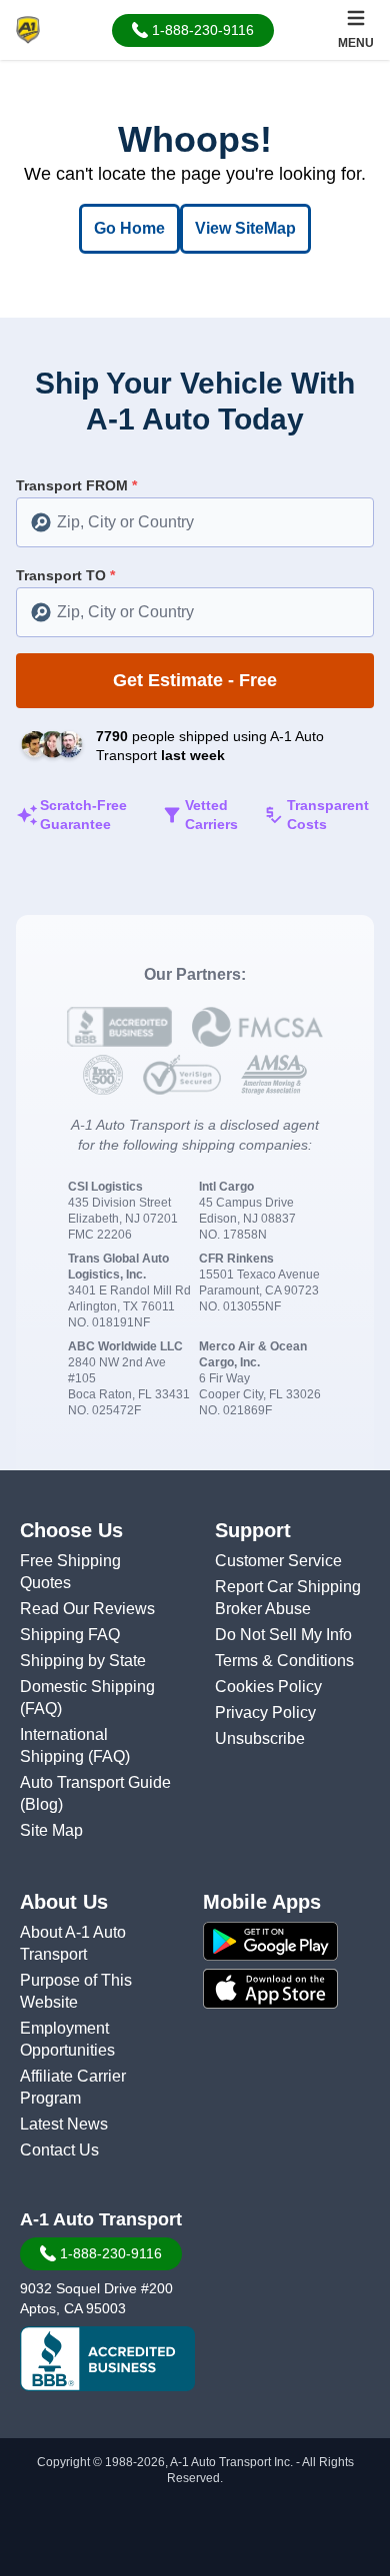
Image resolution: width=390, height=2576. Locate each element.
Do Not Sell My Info (283, 1635)
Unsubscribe (260, 1738)
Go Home (129, 228)
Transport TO (65, 575)
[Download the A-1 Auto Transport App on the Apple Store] (292, 1989)
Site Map (51, 1830)
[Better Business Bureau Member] (107, 2359)
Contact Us (59, 2150)
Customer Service (278, 1561)
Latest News (64, 2124)
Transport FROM (76, 485)
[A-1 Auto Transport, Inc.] (28, 28)
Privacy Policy (265, 1713)
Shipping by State (83, 1661)
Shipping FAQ (70, 1635)
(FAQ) (41, 1709)
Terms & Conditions (284, 1661)
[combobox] (195, 522)
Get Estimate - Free (195, 680)
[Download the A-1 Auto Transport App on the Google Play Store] (292, 1942)
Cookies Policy (268, 1687)
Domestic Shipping (87, 1687)
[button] (193, 30)
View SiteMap (245, 228)
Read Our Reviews (87, 1609)
